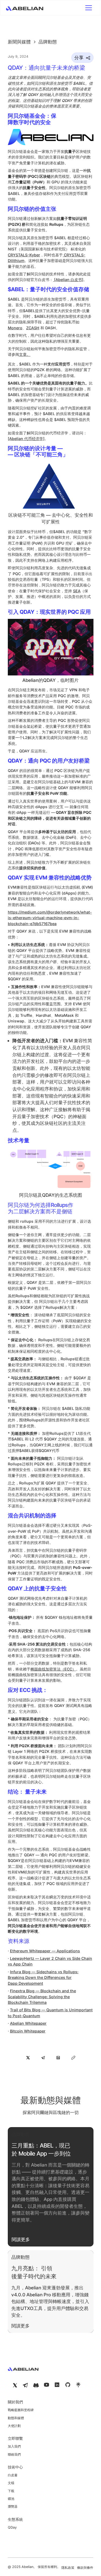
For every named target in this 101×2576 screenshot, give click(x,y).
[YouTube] (15, 2385)
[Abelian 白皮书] (68, 280)
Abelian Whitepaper (28, 2023)
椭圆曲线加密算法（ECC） (53, 1669)
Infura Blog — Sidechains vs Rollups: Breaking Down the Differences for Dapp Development (43, 1977)
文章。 (25, 354)
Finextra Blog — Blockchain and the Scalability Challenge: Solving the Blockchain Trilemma (42, 1997)
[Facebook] (36, 2385)
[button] (89, 8)
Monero (15, 328)
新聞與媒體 (19, 42)
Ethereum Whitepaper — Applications (45, 1951)
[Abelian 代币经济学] (26, 439)
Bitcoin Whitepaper (28, 2031)
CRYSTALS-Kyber (24, 255)
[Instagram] (25, 2385)
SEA (77, 591)
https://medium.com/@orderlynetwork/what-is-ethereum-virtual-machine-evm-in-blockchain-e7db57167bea (50, 918)
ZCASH (33, 328)
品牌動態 (47, 42)
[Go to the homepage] (23, 2368)
